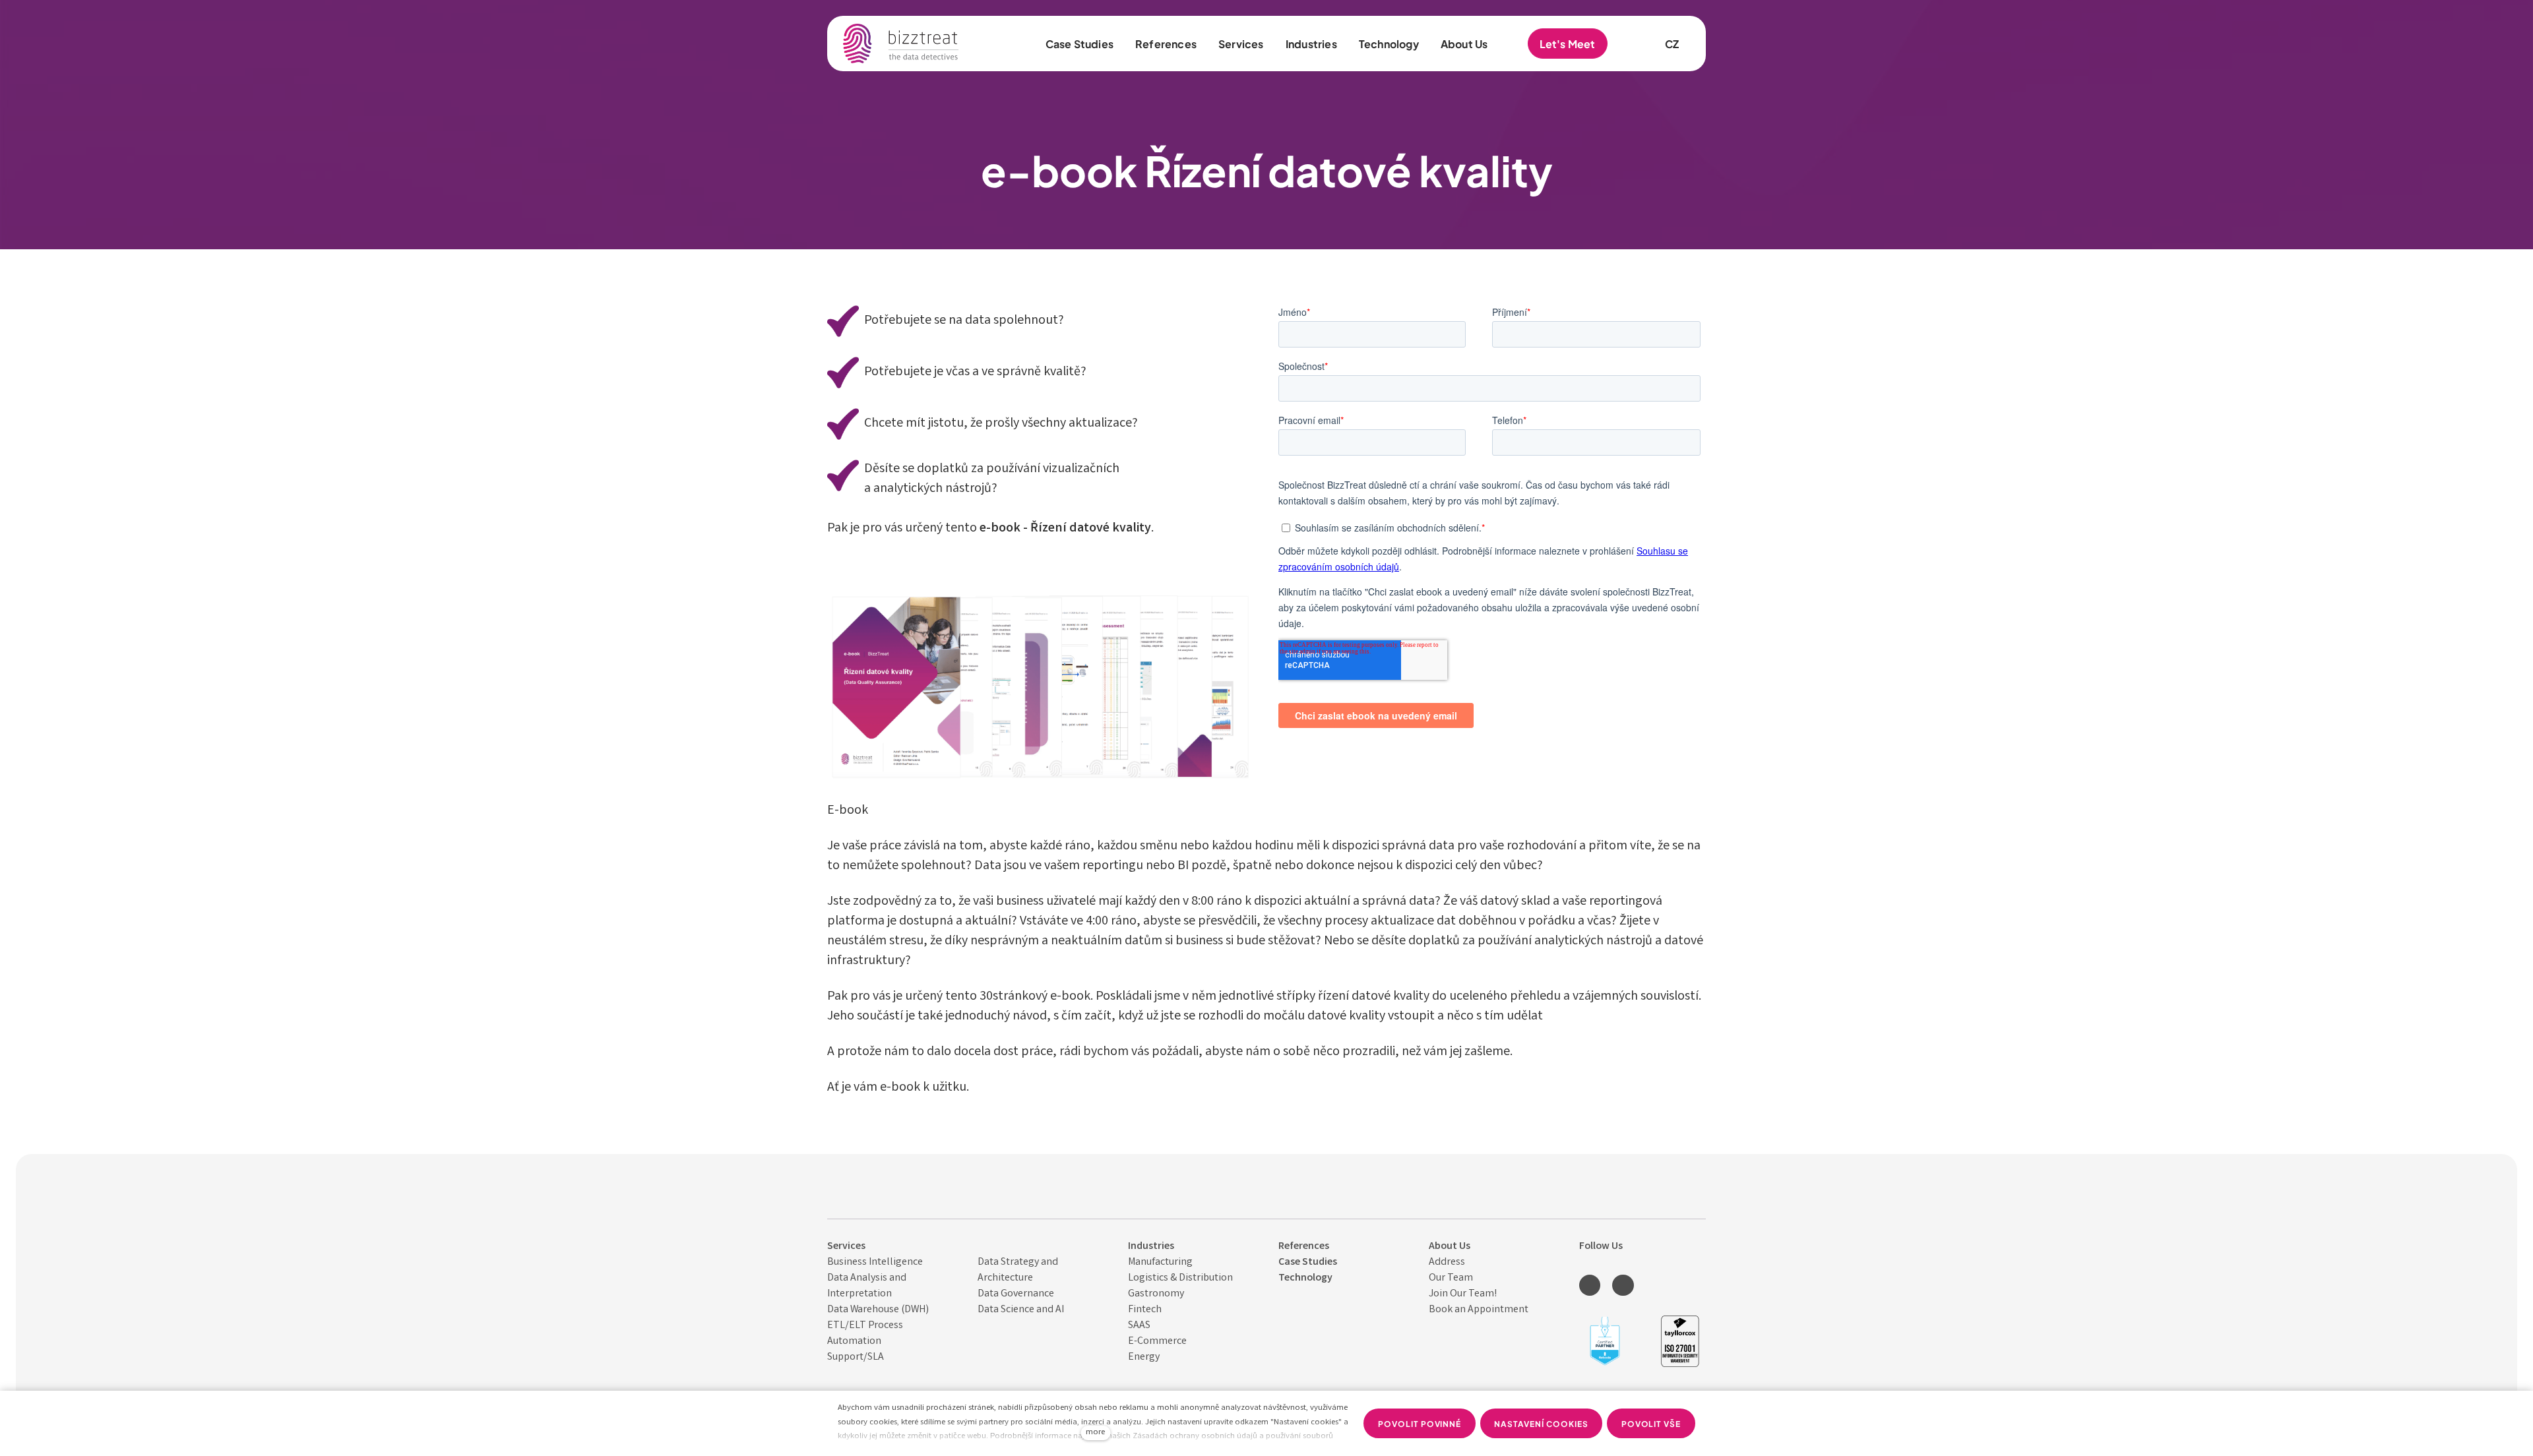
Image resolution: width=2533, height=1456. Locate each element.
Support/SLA (856, 1357)
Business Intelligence (875, 1262)
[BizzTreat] (901, 44)
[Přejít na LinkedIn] (1590, 1285)
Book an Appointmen (1477, 1310)
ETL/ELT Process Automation (865, 1334)
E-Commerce (1157, 1342)
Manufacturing (1160, 1262)
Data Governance (1016, 1294)
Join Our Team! (1463, 1294)
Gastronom (1154, 1294)
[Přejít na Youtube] (1623, 1285)
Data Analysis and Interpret (867, 1286)
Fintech (1145, 1310)
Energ (1141, 1357)
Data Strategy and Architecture (1018, 1270)
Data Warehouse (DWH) (878, 1310)
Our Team (1451, 1278)
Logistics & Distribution (1180, 1278)
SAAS (1139, 1326)
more (1095, 1433)
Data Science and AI (1021, 1310)
